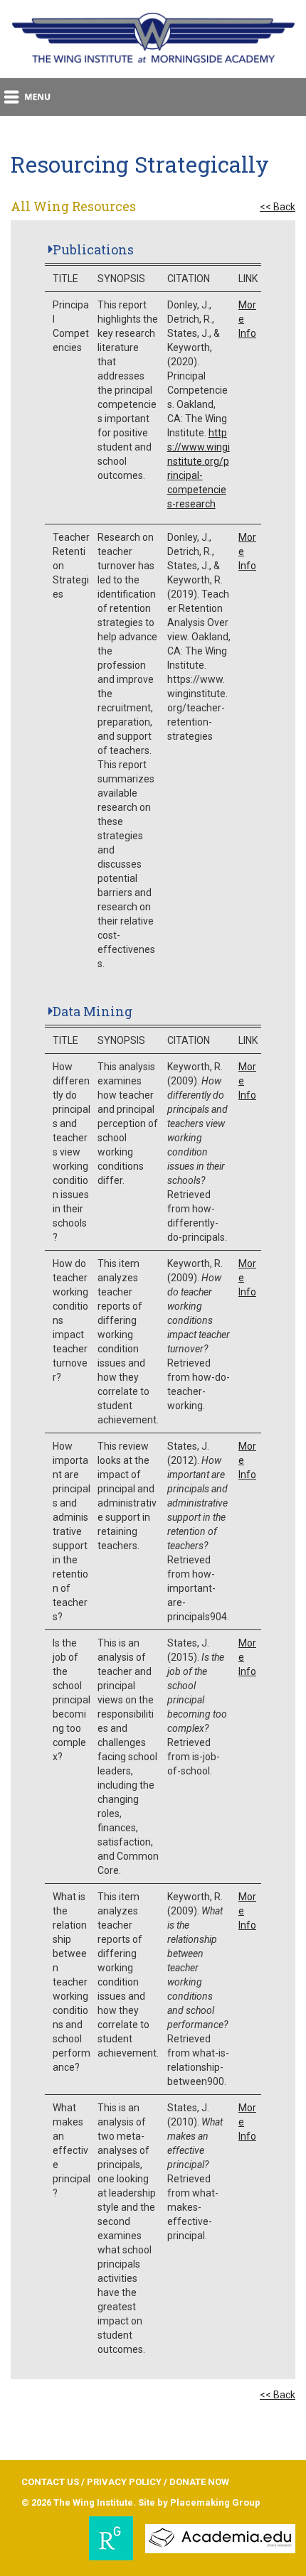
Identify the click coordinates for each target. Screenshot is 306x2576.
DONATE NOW (199, 2482)
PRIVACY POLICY (124, 2482)
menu (28, 97)
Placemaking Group (215, 2502)
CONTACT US (50, 2482)
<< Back (278, 207)
